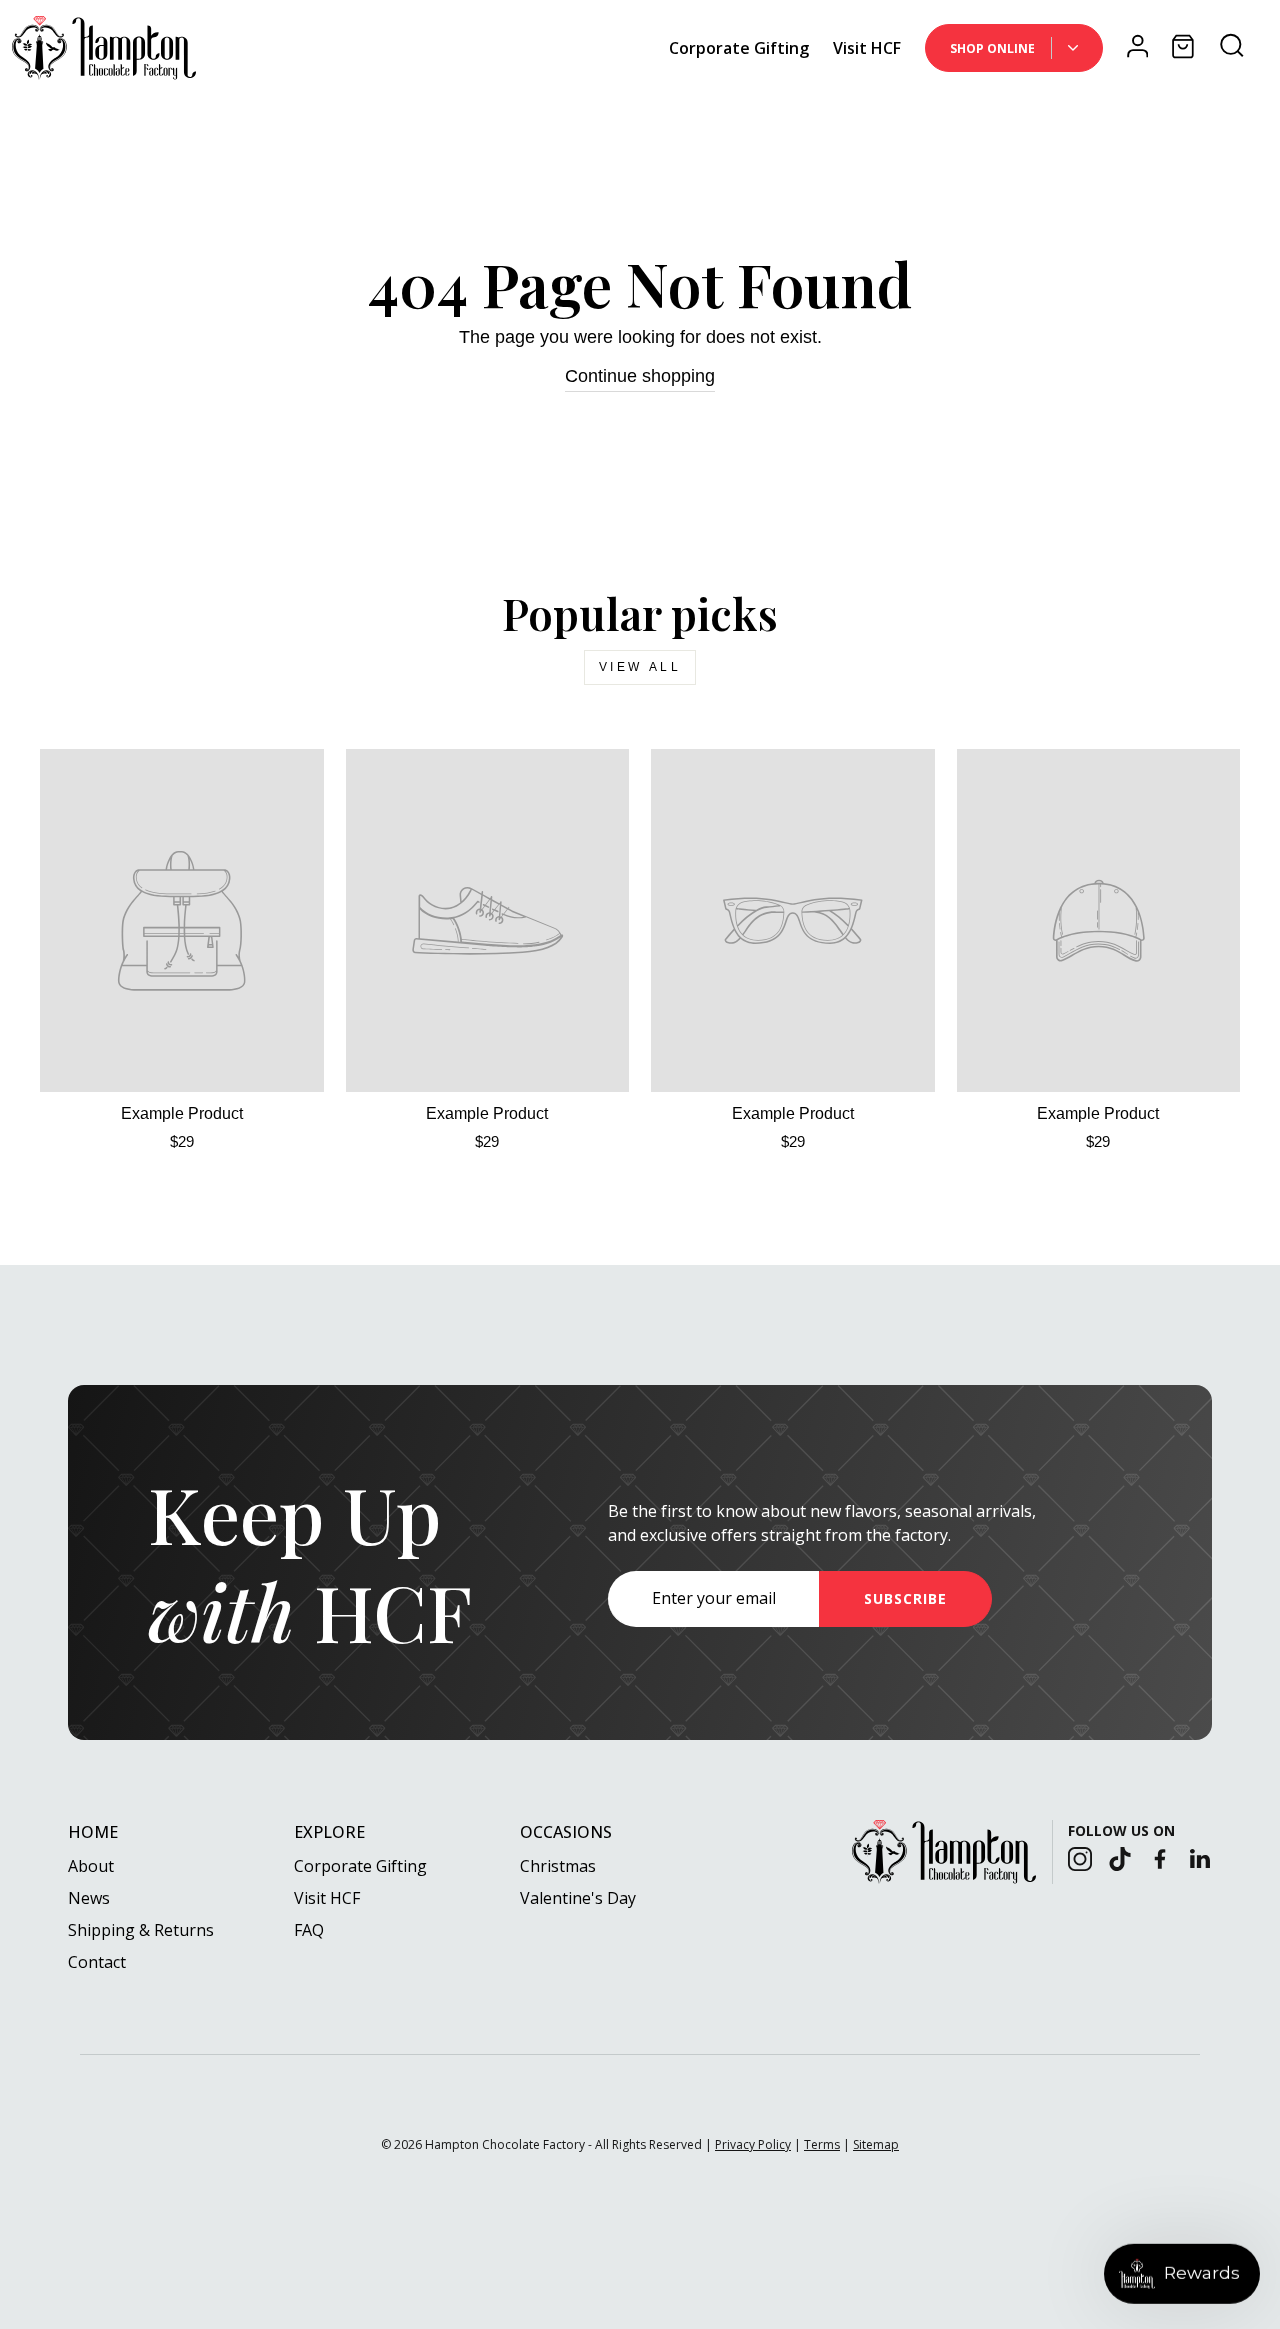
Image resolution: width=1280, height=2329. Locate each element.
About (91, 1866)
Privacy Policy (753, 2144)
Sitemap (876, 2144)
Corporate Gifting (739, 48)
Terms (822, 2144)
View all (640, 667)
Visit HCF (867, 48)
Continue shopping (640, 376)
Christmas (558, 1866)
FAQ (309, 1930)
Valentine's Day (578, 1898)
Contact (97, 1962)
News (89, 1898)
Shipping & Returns (141, 1930)
